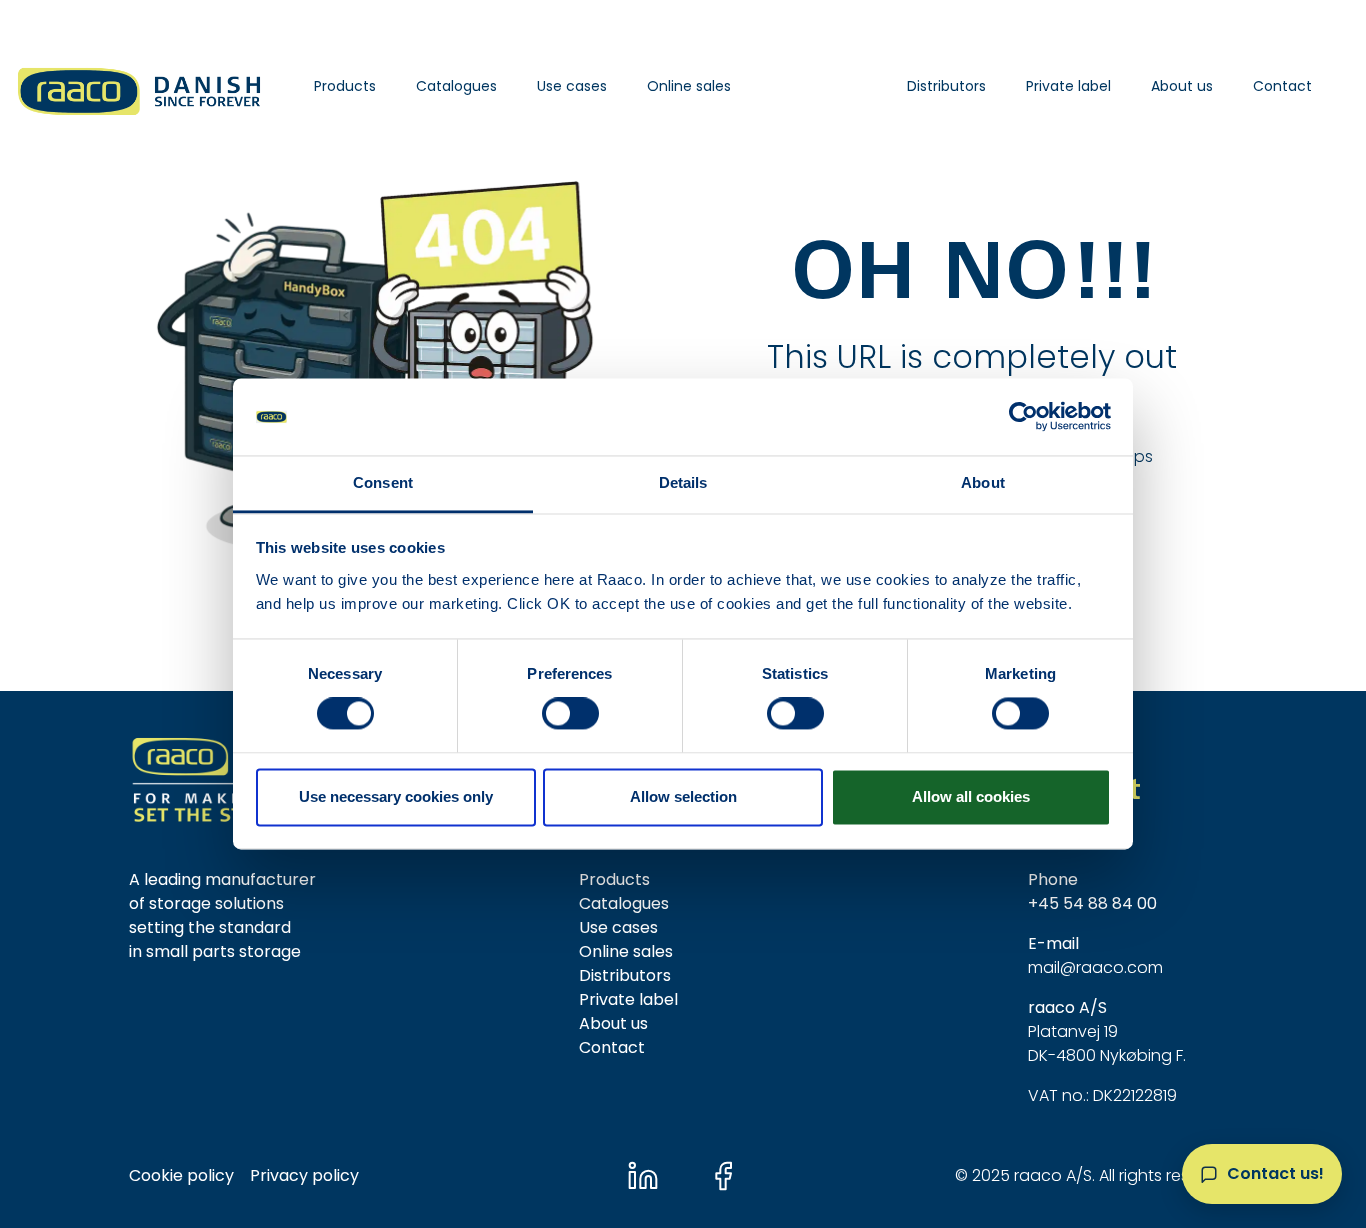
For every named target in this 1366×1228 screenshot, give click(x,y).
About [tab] (983, 482)
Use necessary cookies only (396, 796)
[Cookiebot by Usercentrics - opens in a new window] (1023, 417)
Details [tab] (683, 482)
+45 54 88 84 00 (1092, 903)
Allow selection (683, 796)
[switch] (570, 714)
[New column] (229, 779)
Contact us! (1275, 1173)
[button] (345, 86)
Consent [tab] (383, 482)
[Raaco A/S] (141, 86)
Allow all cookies (971, 796)
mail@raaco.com (1095, 967)
